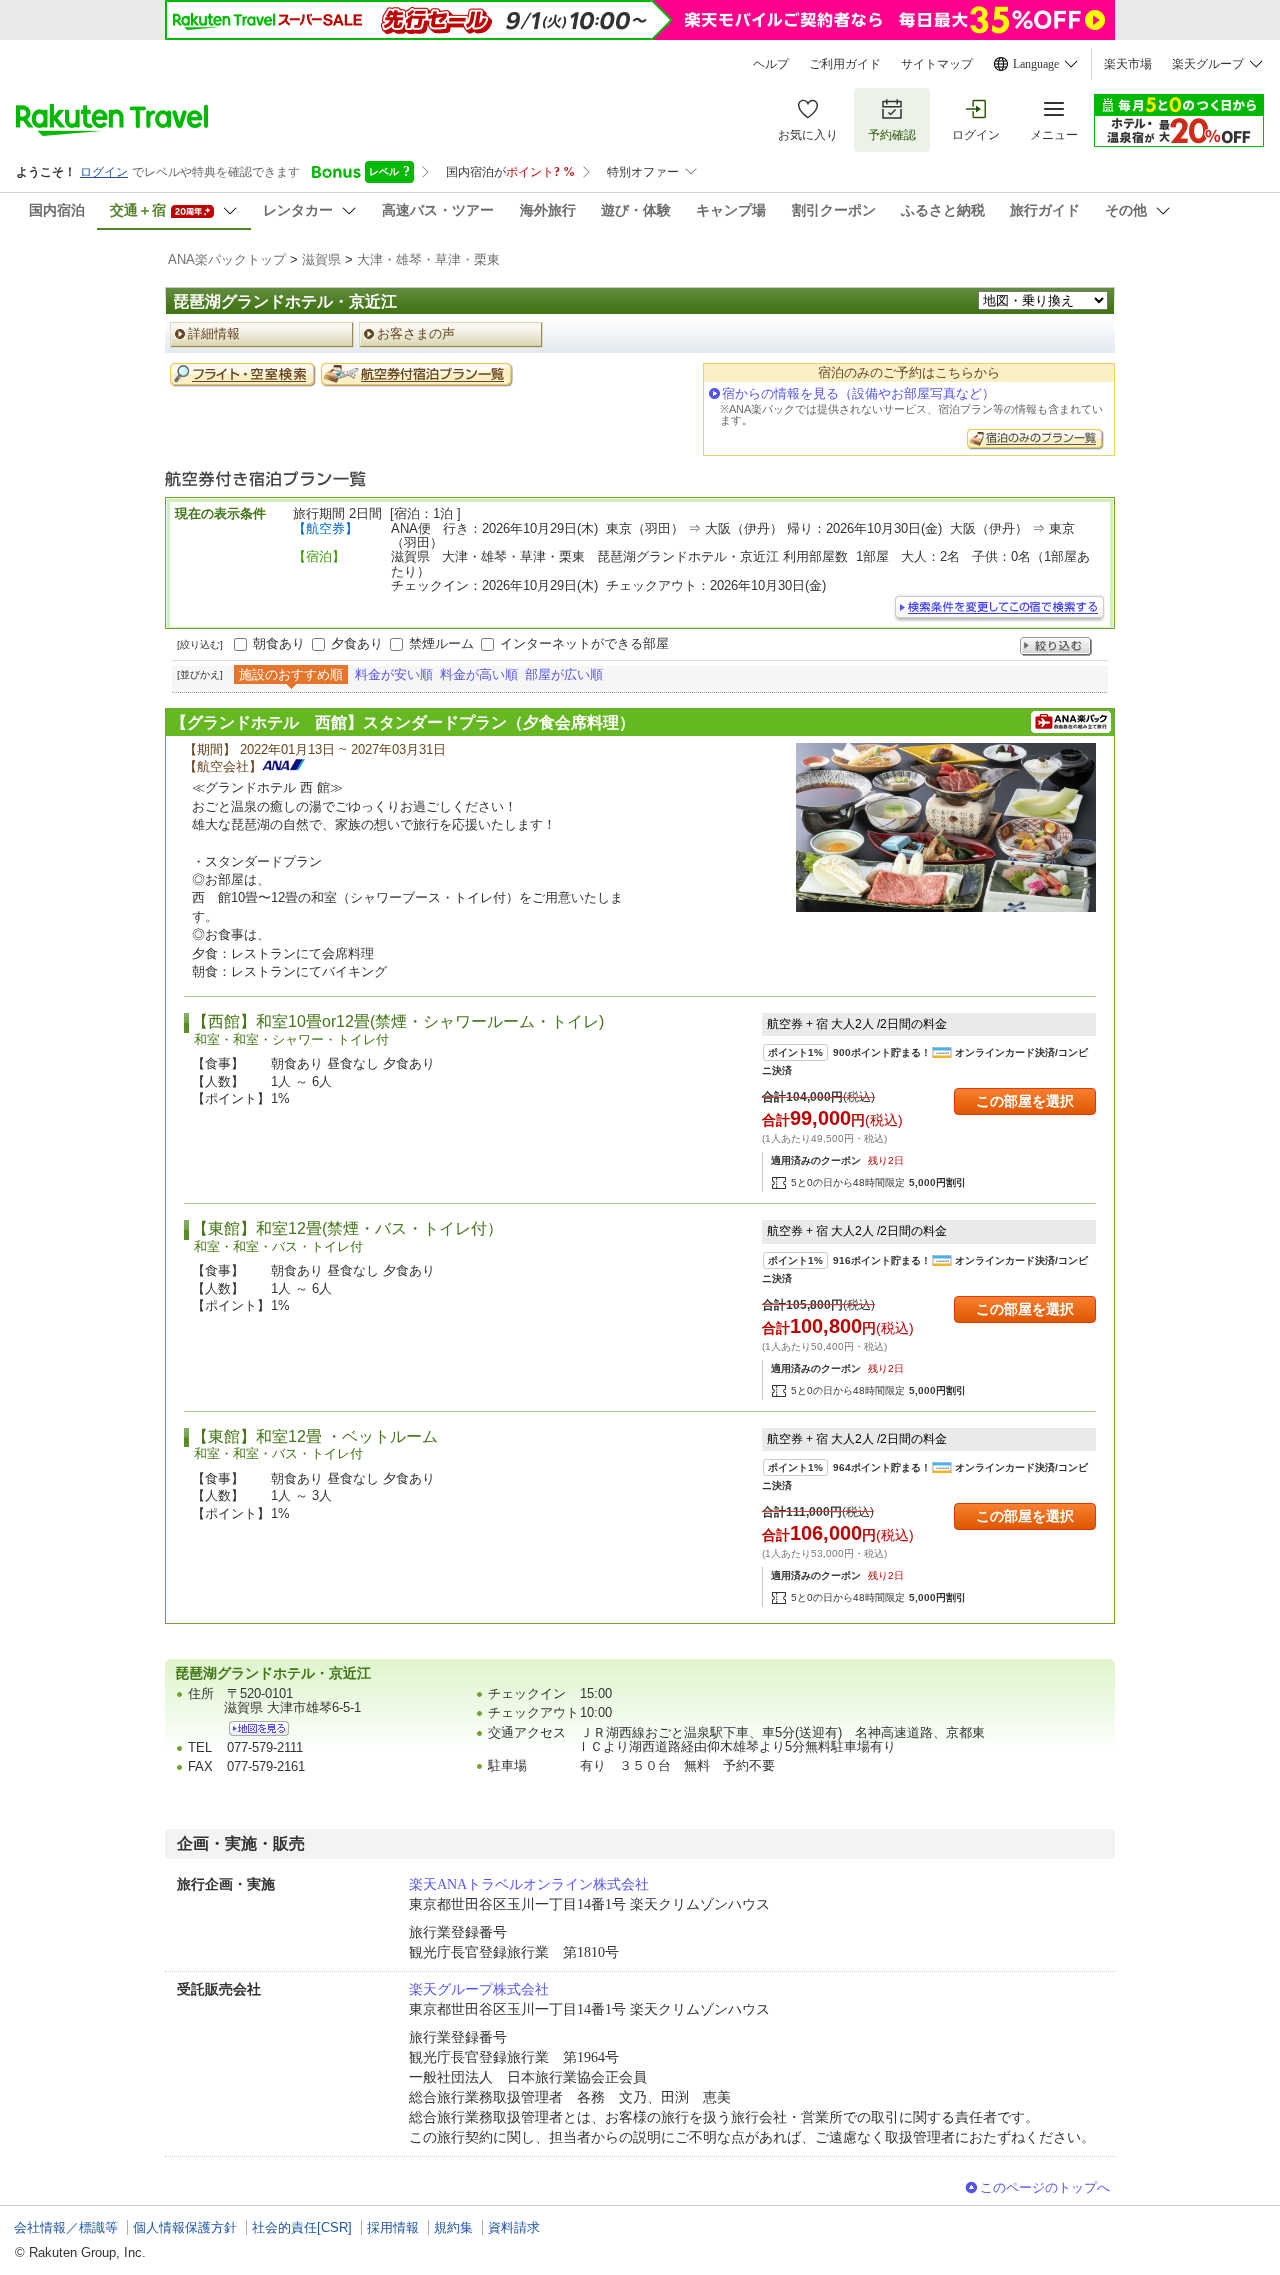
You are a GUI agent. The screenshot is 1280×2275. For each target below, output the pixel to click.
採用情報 (393, 2227)
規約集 (453, 2227)
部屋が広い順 (564, 674)
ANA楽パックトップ (227, 259)
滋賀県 (321, 259)
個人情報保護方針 (185, 2227)
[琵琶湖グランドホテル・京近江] (259, 1728)
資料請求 (514, 2227)
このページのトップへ (1045, 2187)
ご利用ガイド (845, 64)
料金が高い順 (479, 674)
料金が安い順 (394, 674)
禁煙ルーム (441, 643)
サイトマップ (937, 64)
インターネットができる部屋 (584, 643)
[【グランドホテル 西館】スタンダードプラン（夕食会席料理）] (946, 827)
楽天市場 (1128, 64)
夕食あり (357, 643)
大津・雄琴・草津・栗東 (428, 259)
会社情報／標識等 (66, 2227)
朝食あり (279, 643)
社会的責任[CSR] (302, 2227)
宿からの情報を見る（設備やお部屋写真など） (858, 393)
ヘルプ (771, 64)
